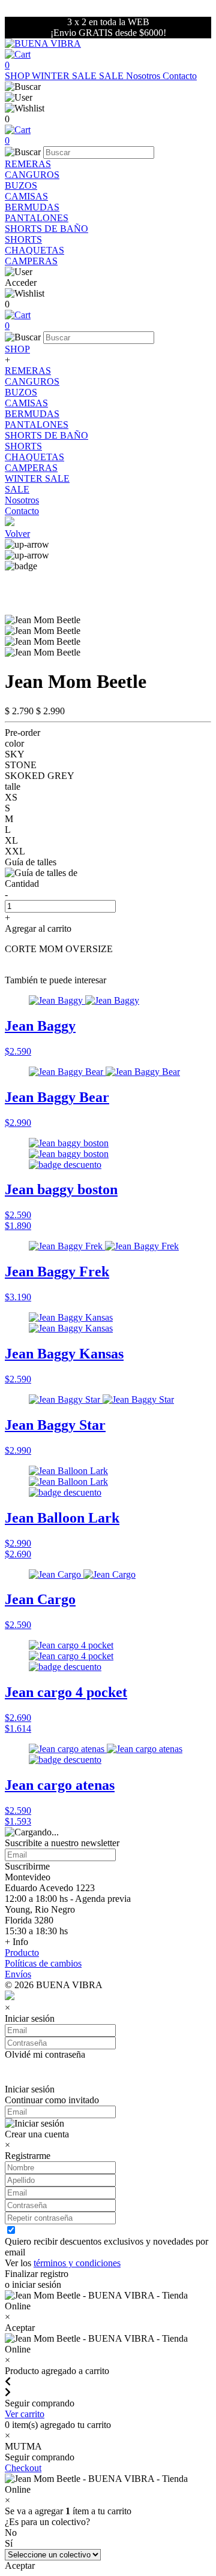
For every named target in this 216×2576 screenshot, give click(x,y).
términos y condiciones (77, 2263)
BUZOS (21, 185)
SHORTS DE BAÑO (46, 229)
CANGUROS (32, 175)
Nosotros (144, 76)
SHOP (18, 76)
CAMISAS (26, 196)
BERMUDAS (32, 207)
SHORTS (23, 239)
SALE (112, 76)
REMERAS (28, 164)
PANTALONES (37, 218)
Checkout (23, 2468)
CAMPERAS (31, 261)
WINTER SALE (65, 76)
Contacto (180, 76)
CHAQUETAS (34, 250)
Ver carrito (25, 2414)
